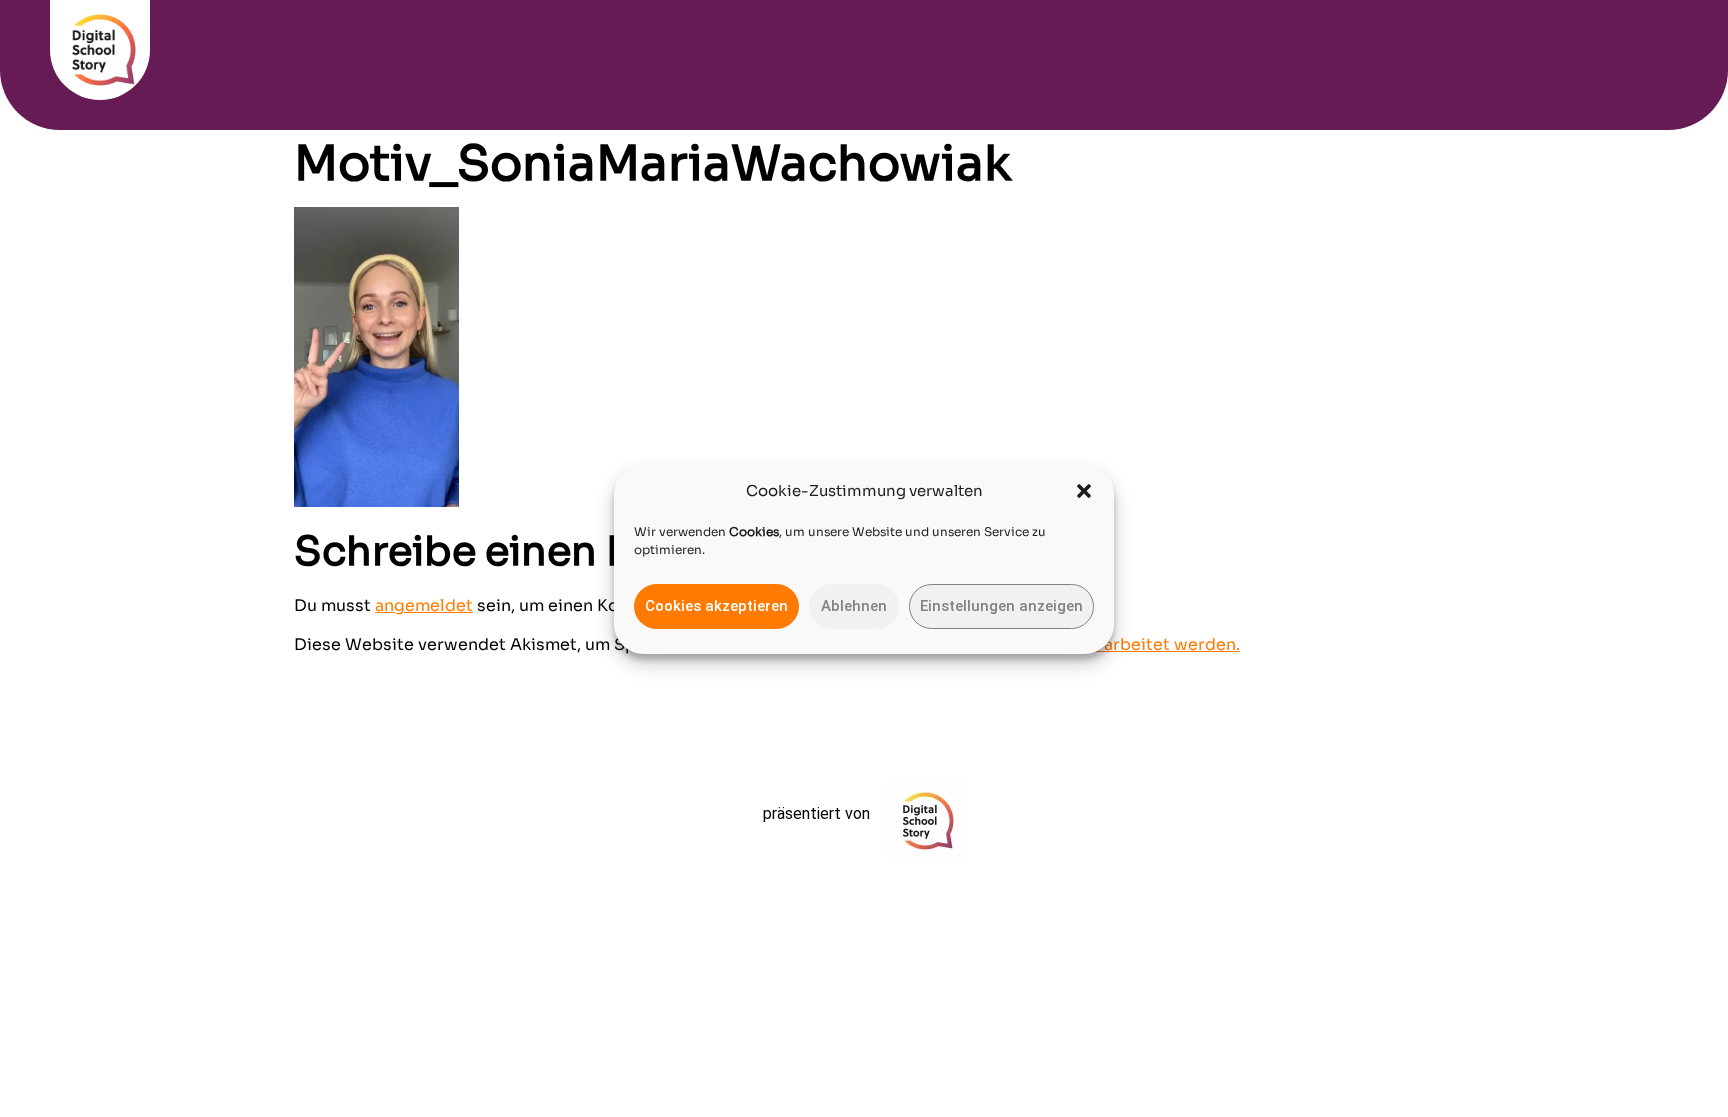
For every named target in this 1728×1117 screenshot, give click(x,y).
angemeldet (424, 605)
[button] (1084, 491)
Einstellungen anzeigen (1001, 606)
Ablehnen (854, 606)
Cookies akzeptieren (716, 606)
